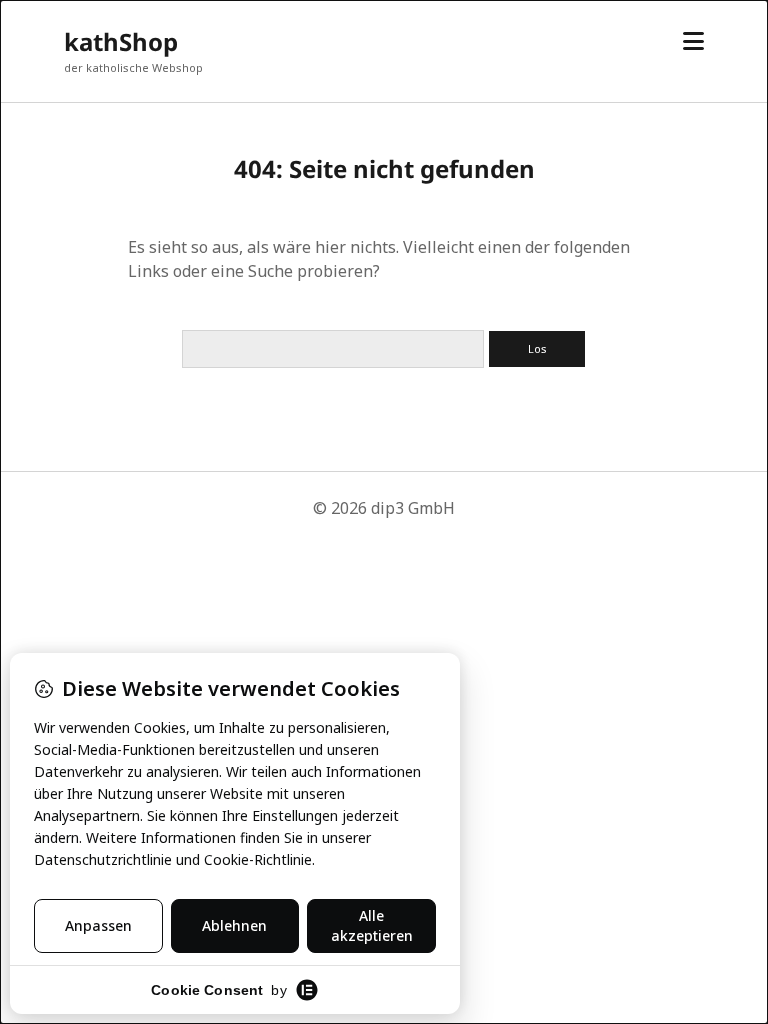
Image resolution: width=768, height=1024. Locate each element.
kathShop (121, 41)
